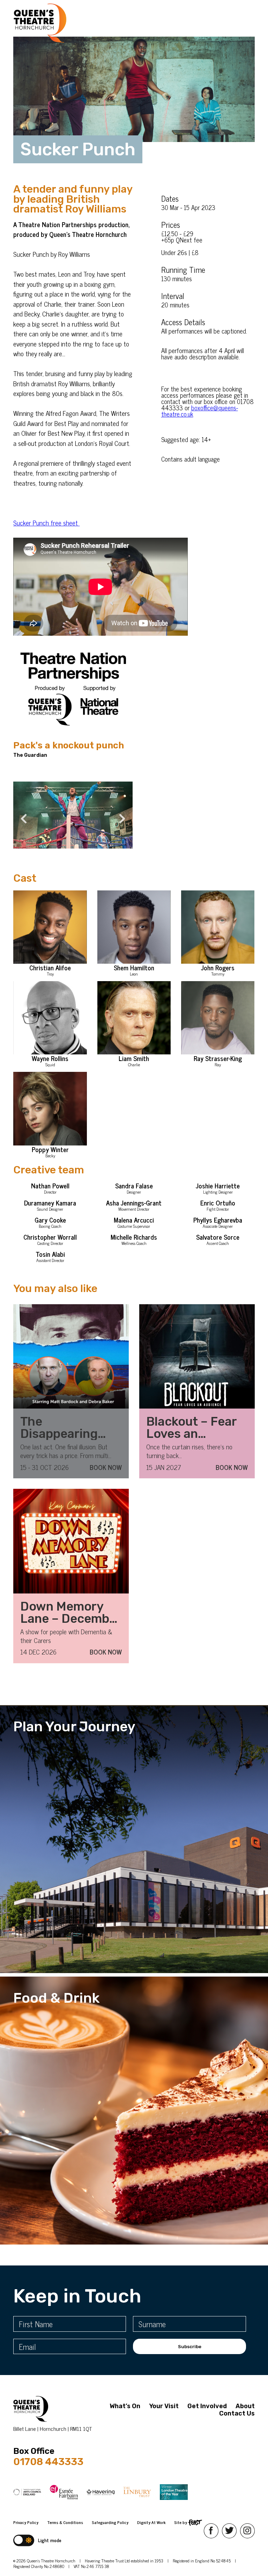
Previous (20, 815)
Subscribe (190, 2347)
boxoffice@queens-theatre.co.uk (200, 411)
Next (119, 815)
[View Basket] (90, 23)
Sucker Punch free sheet (46, 522)
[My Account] (78, 23)
